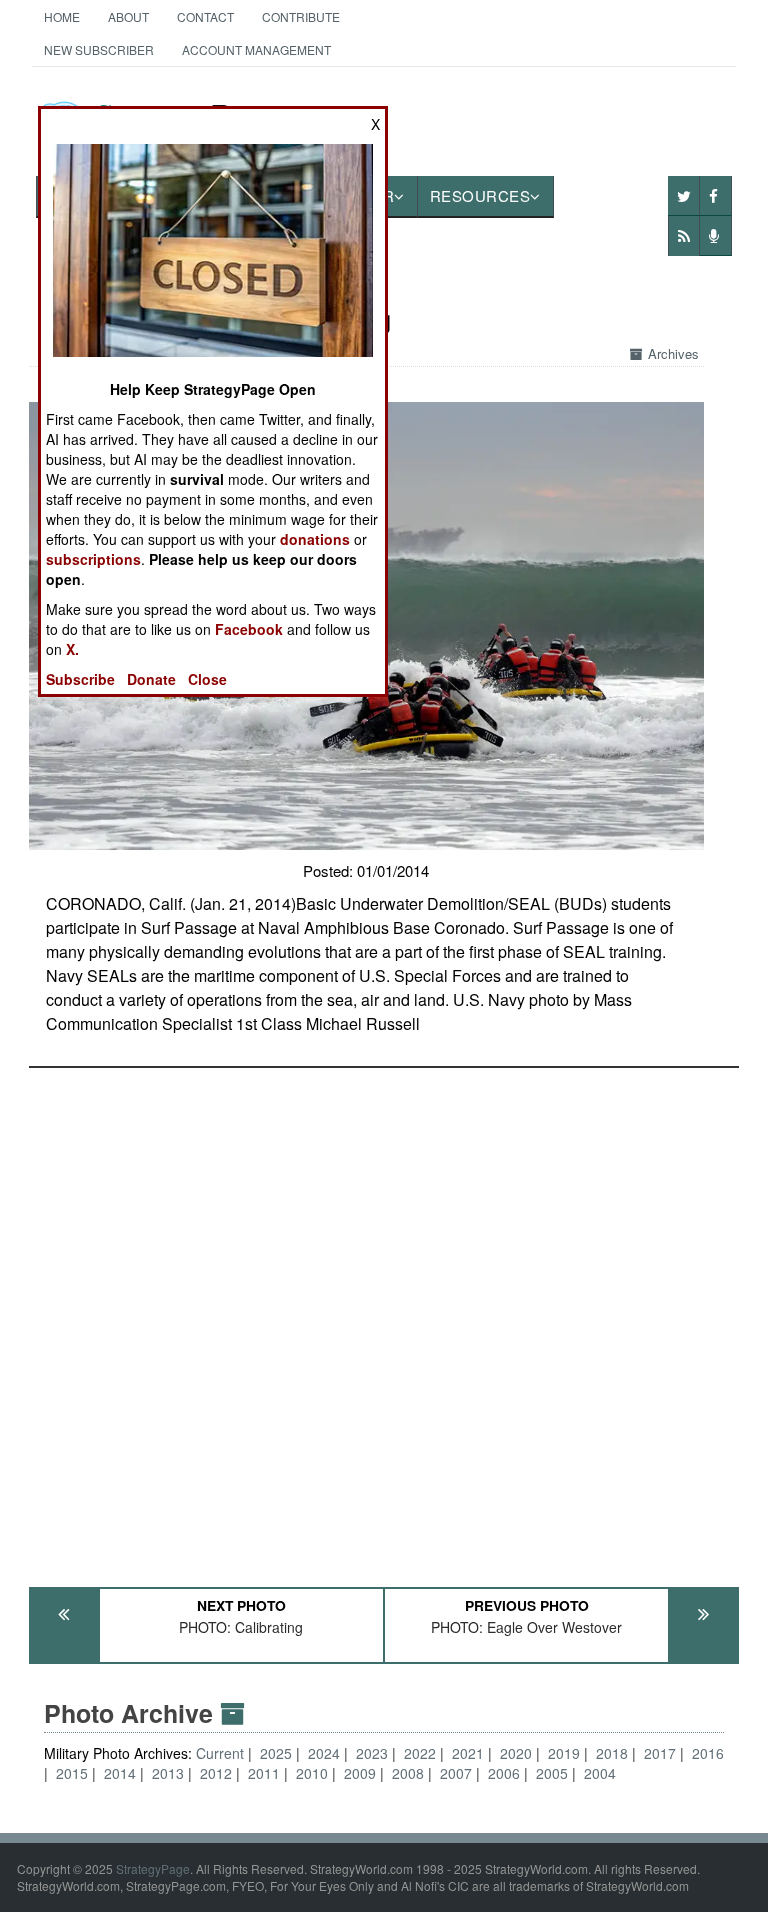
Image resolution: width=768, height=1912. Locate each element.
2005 (552, 1773)
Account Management (256, 49)
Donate (151, 679)
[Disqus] (384, 1318)
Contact (205, 16)
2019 (564, 1753)
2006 (504, 1773)
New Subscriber (99, 49)
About (128, 16)
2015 (72, 1773)
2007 (456, 1773)
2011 (264, 1773)
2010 (312, 1773)
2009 (360, 1773)
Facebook (249, 629)
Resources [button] (480, 195)
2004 (600, 1773)
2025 (276, 1753)
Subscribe (80, 679)
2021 (468, 1753)
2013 (168, 1773)
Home (62, 16)
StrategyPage (153, 1868)
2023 (372, 1753)
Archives (673, 353)
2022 (420, 1753)
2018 (612, 1753)
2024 (324, 1753)
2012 (216, 1773)
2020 (516, 1753)
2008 (408, 1773)
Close (207, 679)
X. (72, 649)
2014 (120, 1773)
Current (222, 1753)
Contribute (301, 16)
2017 (660, 1753)
